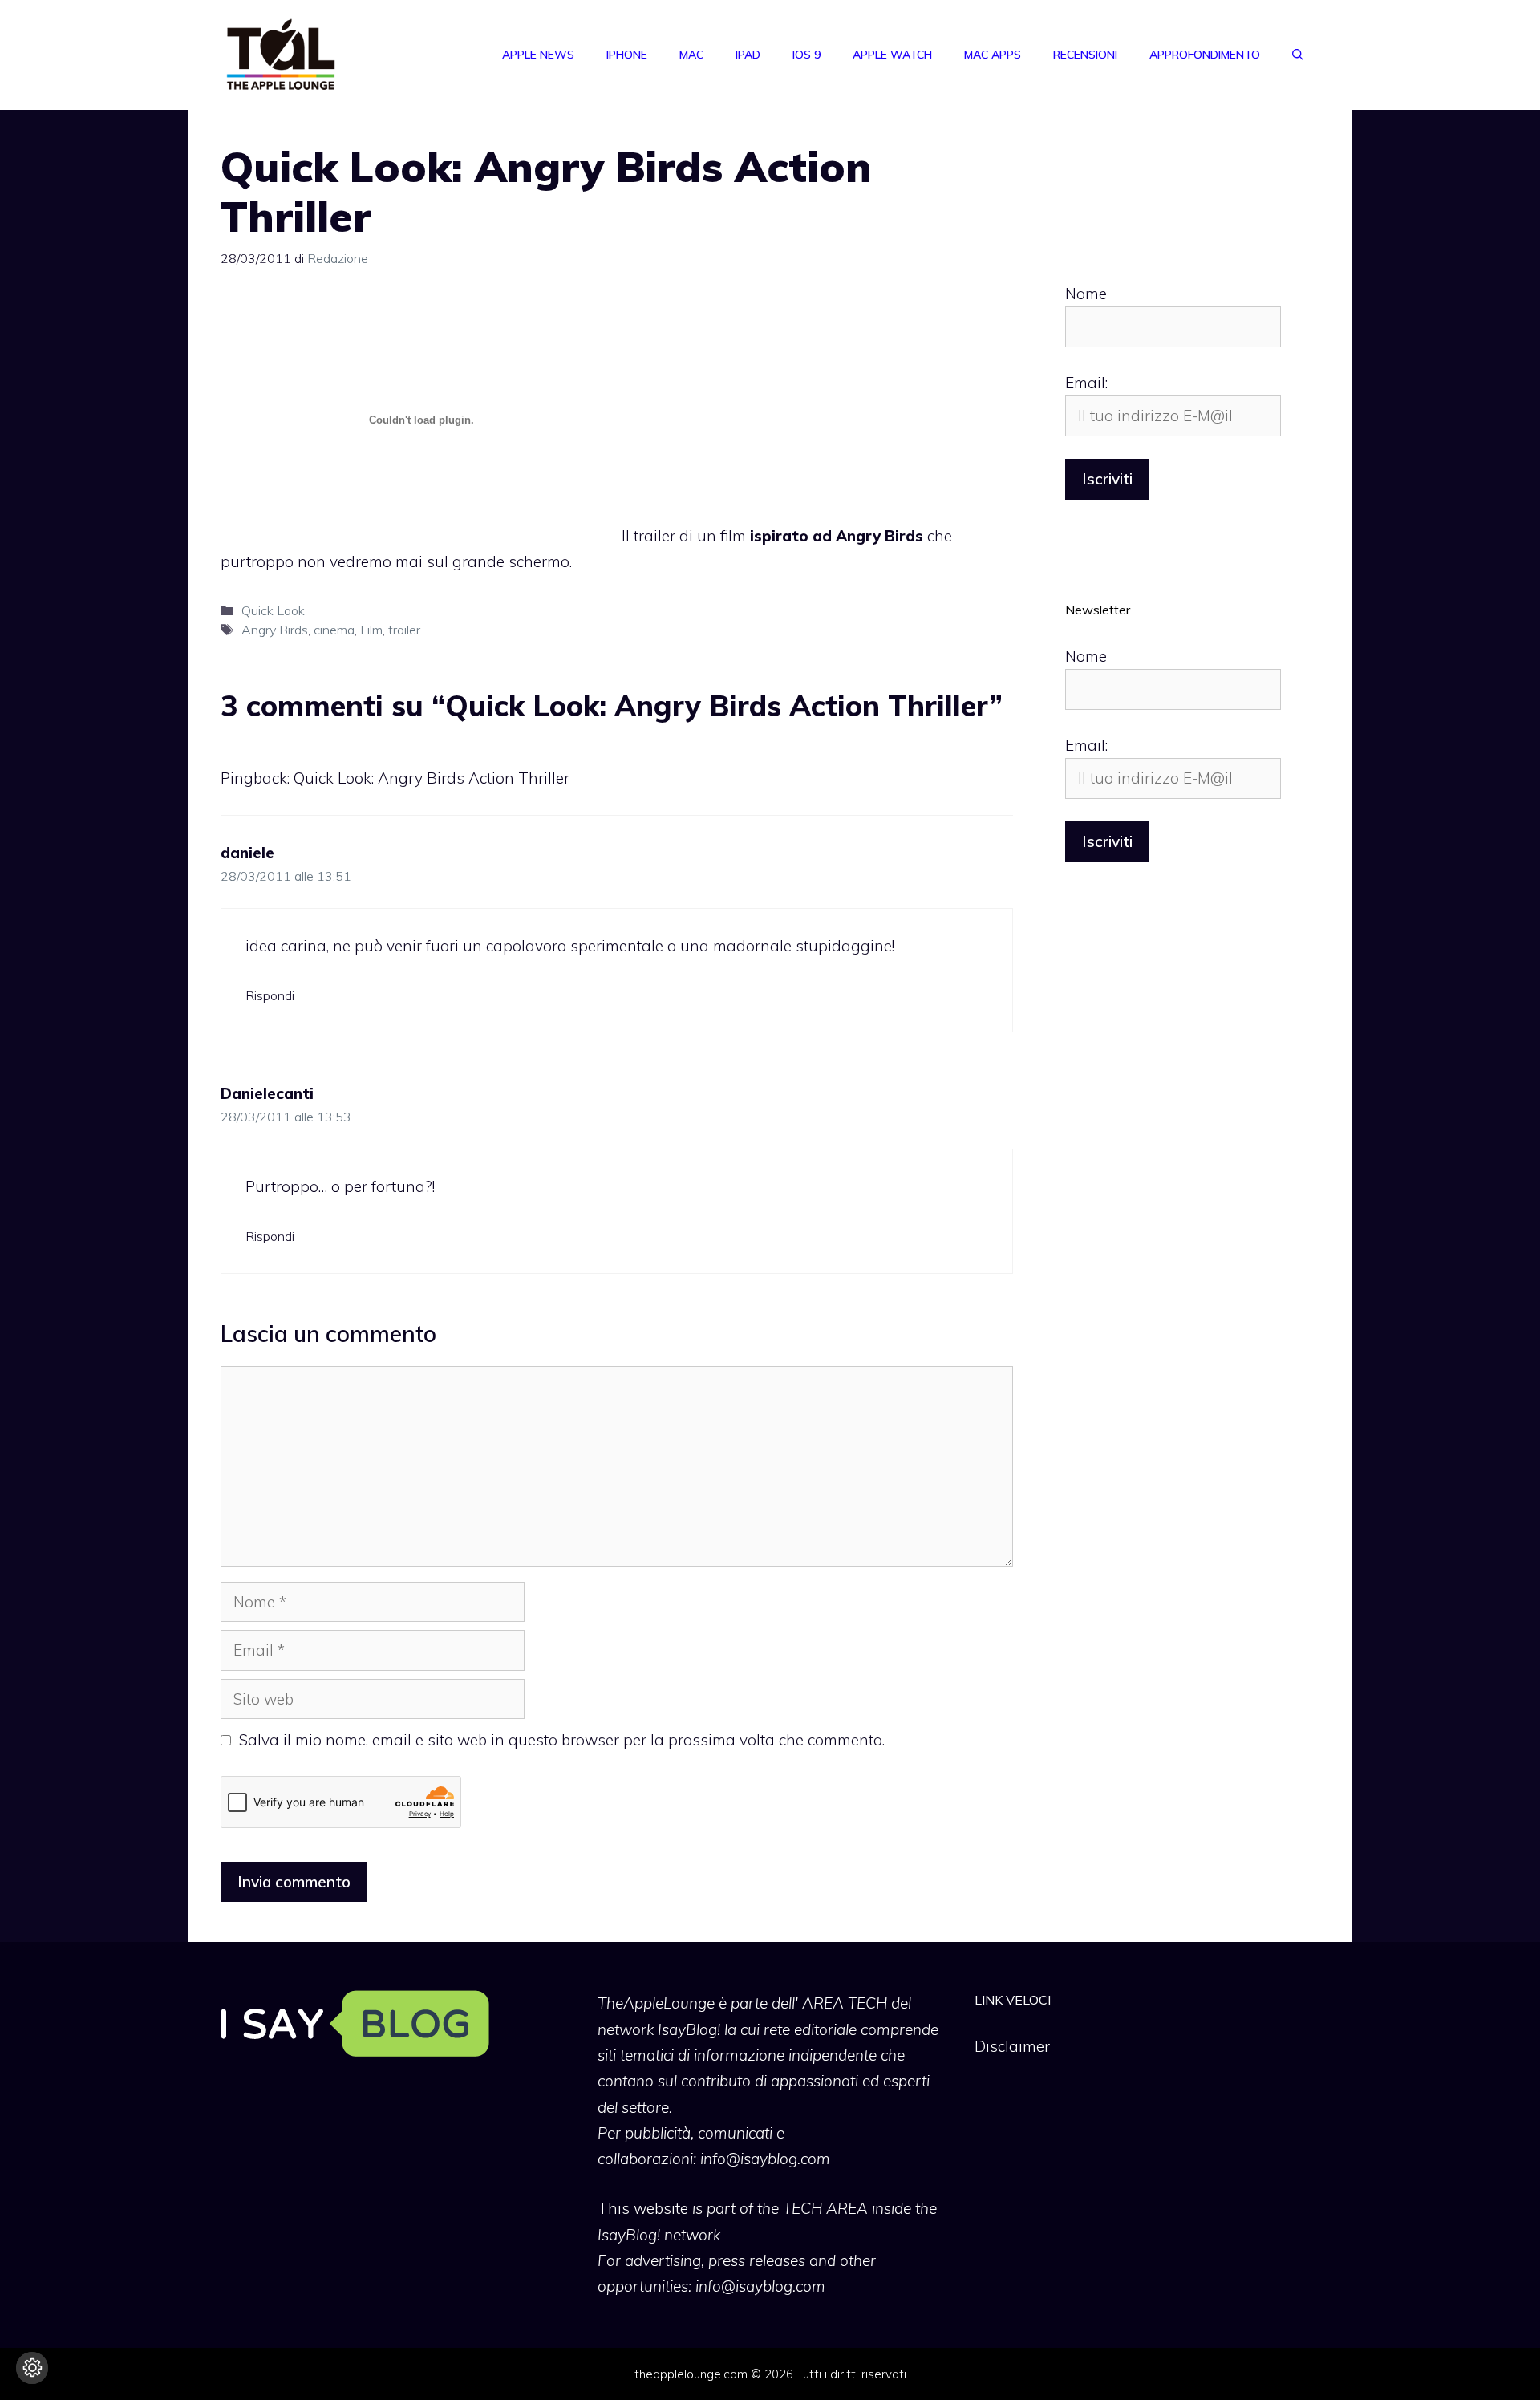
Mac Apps (993, 55)
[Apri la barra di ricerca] (1298, 55)
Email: (1086, 383)
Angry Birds (275, 630)
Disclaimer (1012, 2046)
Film (371, 630)
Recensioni (1085, 55)
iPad (748, 55)
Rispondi (270, 995)
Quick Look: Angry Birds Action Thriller (432, 778)
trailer (404, 630)
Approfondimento (1205, 55)
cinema (334, 630)
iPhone (627, 55)
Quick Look (273, 610)
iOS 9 (806, 55)
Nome (1086, 294)
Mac (691, 55)
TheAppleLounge (656, 2003)
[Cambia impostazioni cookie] (32, 2368)
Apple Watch (892, 55)
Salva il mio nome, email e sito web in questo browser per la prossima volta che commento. (562, 1740)
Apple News (538, 55)
